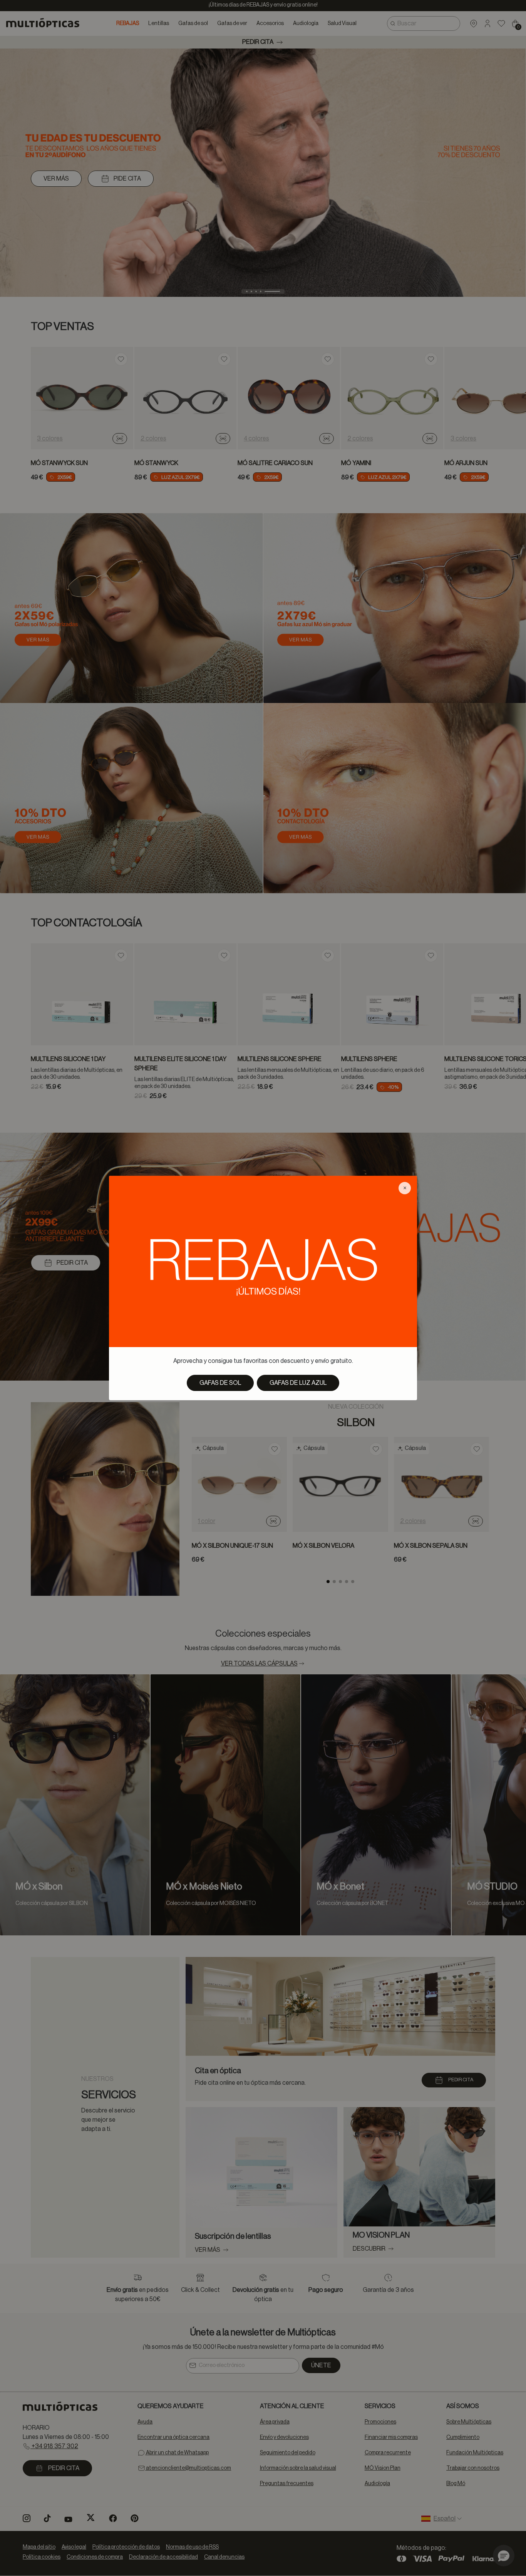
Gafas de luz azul (298, 1383)
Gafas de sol (220, 1383)
